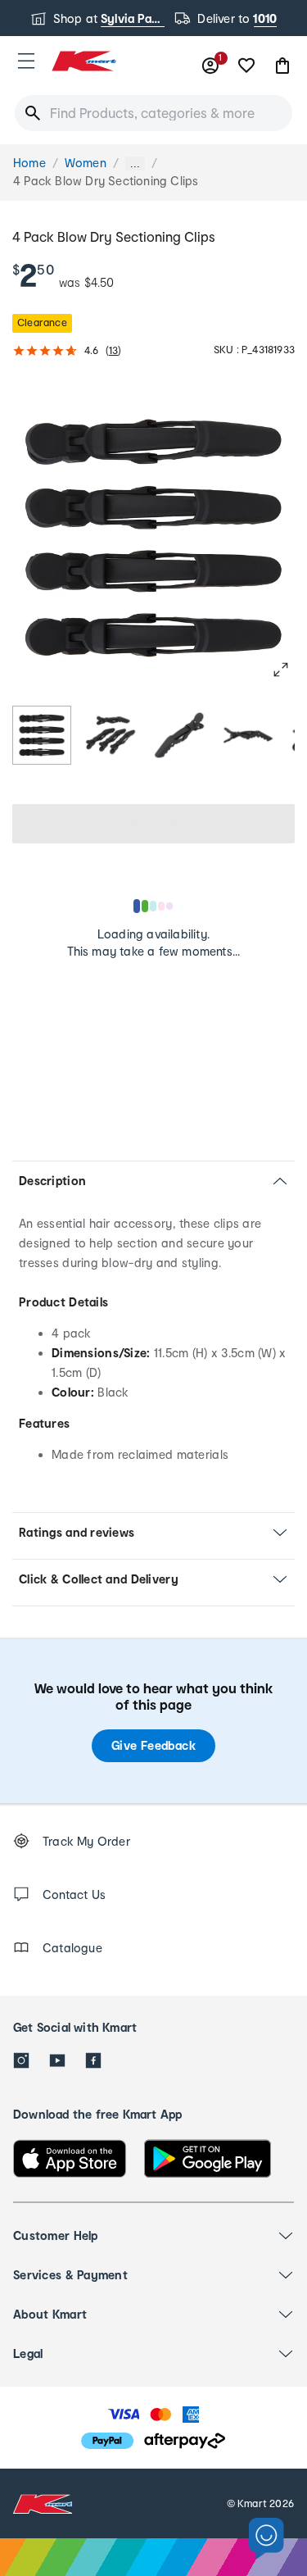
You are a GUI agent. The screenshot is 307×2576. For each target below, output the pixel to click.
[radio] (42, 735)
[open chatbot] (266, 2539)
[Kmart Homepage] (84, 61)
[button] (26, 61)
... (135, 164)
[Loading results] (154, 906)
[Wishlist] (246, 66)
